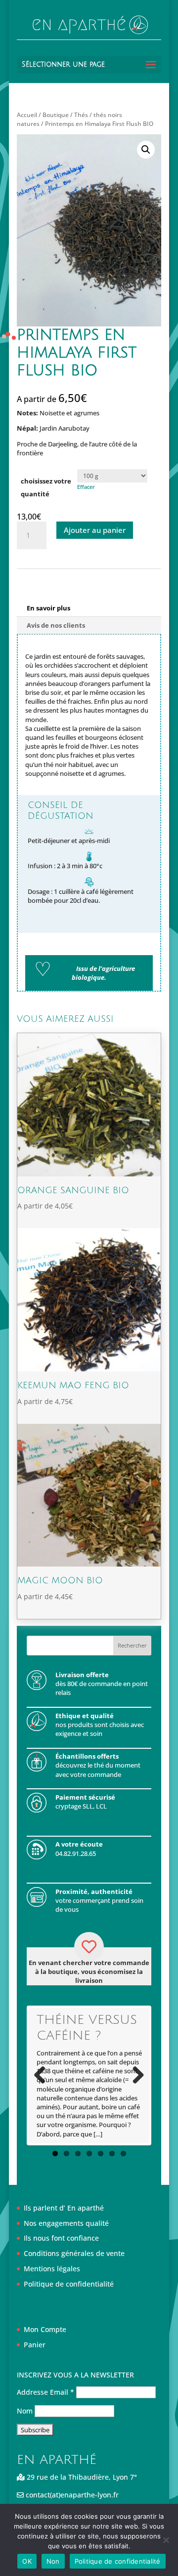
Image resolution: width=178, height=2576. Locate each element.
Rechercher (132, 1645)
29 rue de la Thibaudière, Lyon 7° (81, 2477)
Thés (81, 115)
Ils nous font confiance (61, 2238)
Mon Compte (45, 2329)
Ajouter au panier (95, 530)
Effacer (86, 487)
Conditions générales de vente (74, 2253)
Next (134, 2076)
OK (27, 2561)
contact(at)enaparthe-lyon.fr (71, 2495)
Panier (35, 2345)
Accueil (27, 115)
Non (53, 2561)
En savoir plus (48, 608)
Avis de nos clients (56, 625)
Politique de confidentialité (69, 2284)
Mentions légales (52, 2269)
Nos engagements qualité (66, 2223)
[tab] (89, 608)
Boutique (56, 115)
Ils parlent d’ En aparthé (64, 2208)
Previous (44, 2076)
